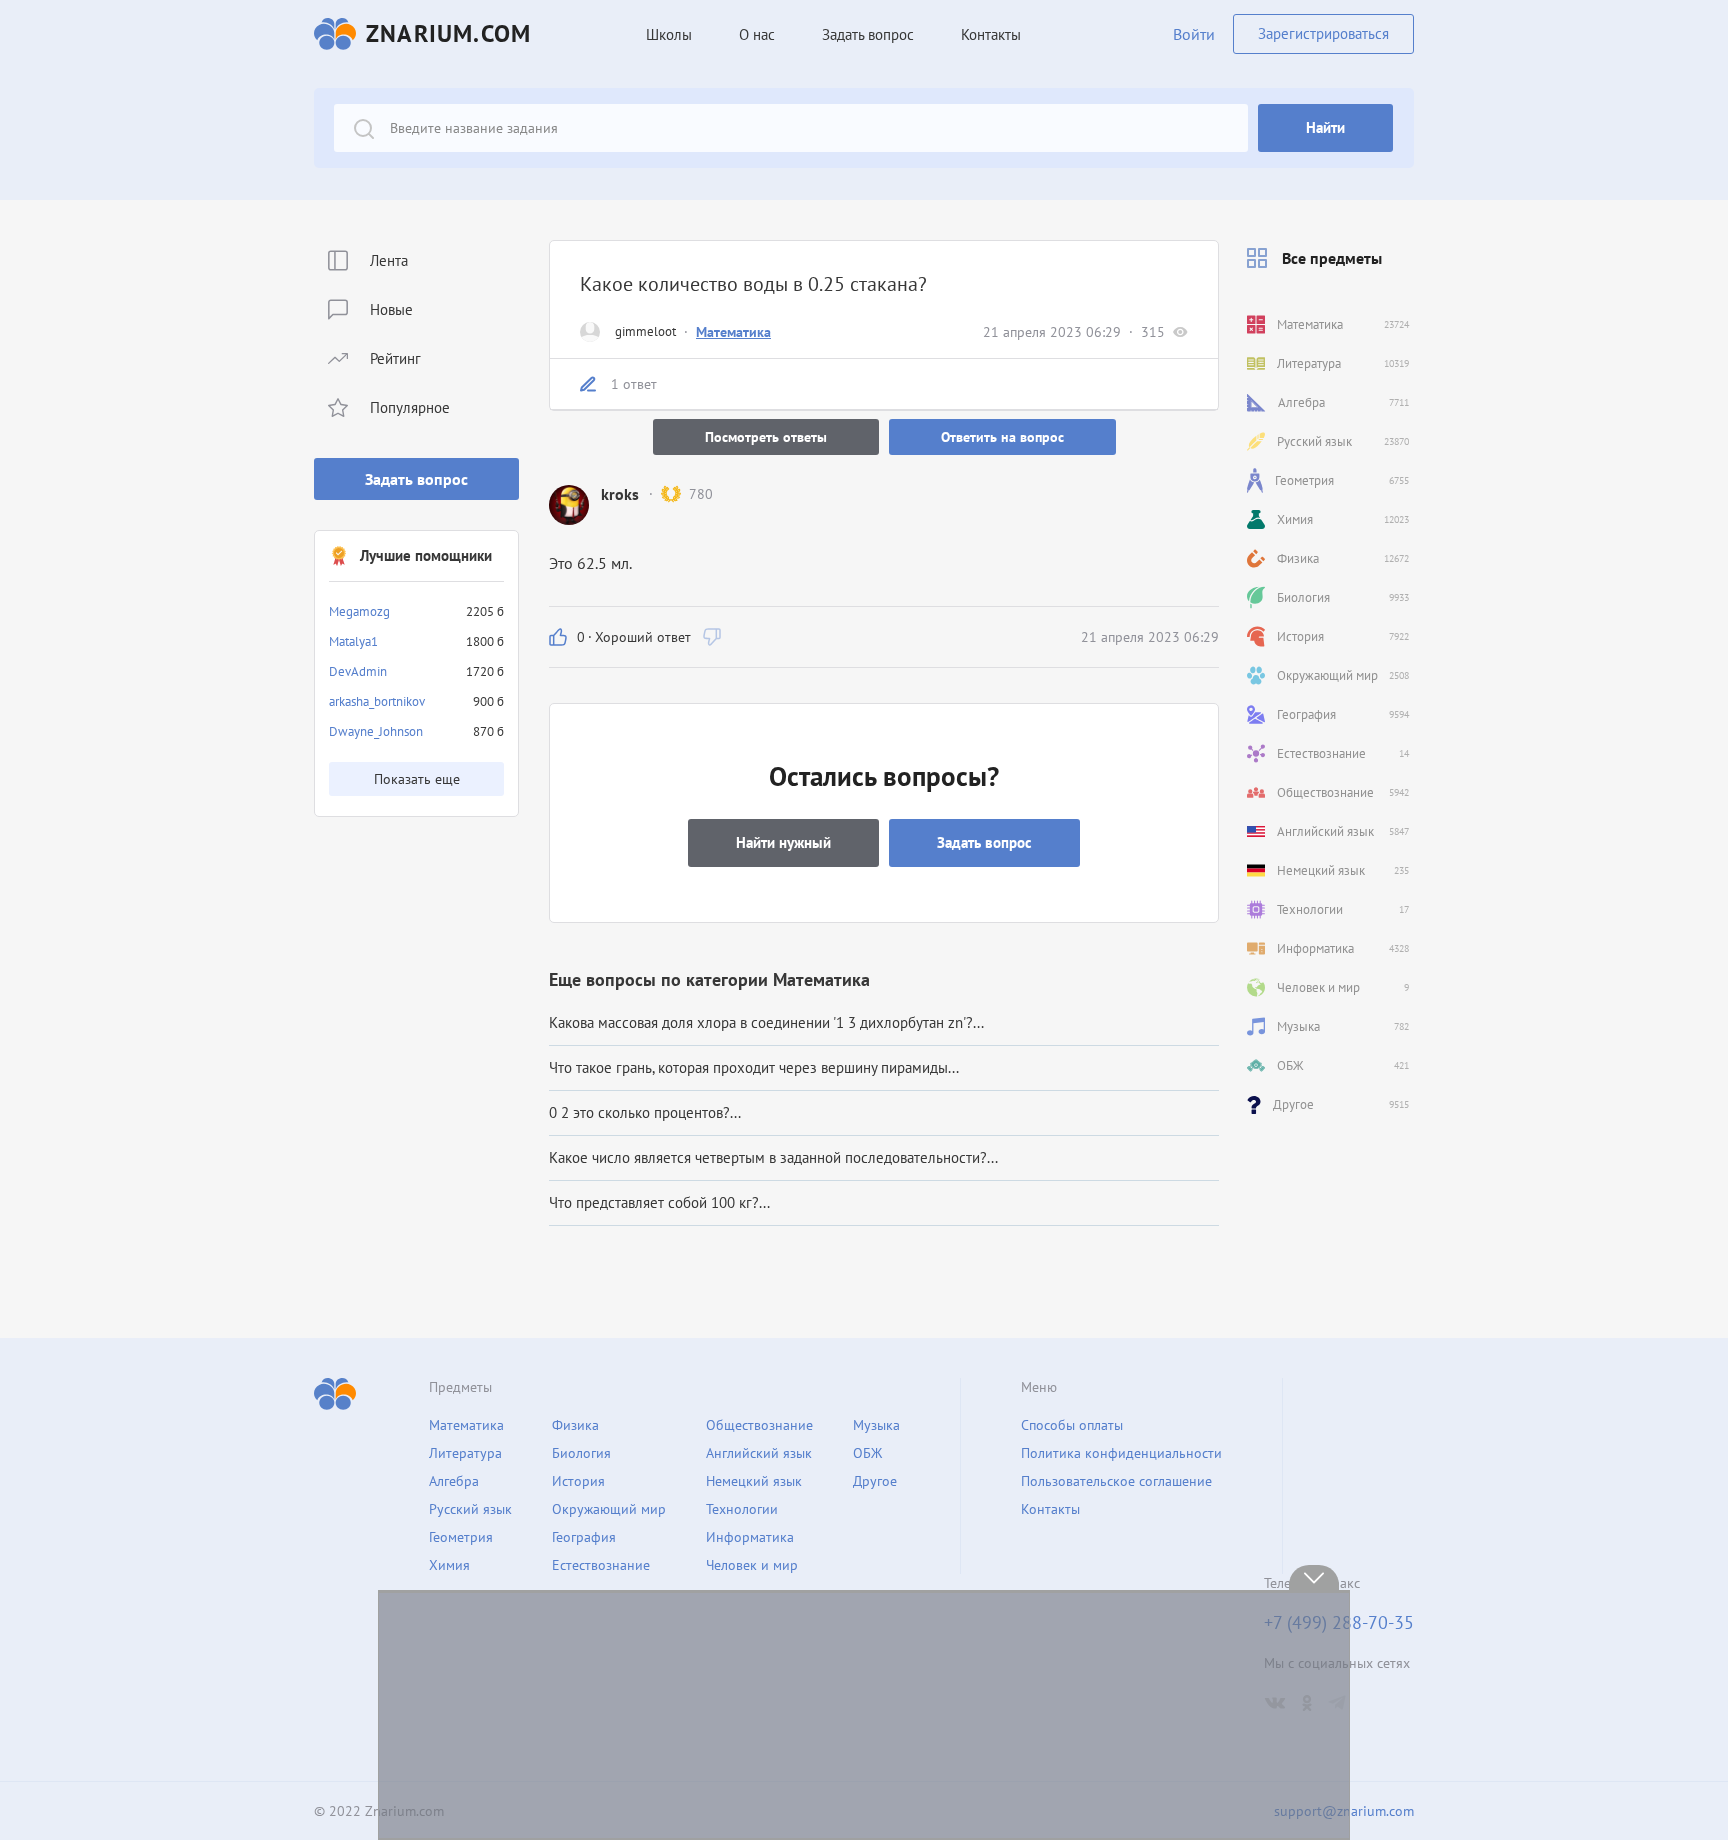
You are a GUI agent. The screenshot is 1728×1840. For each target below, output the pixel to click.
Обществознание (759, 1425)
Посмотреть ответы (766, 437)
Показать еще (417, 779)
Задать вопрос (416, 479)
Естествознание (601, 1565)
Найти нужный (783, 842)
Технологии (742, 1509)
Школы (669, 34)
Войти (1194, 34)
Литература (465, 1453)
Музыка (876, 1425)
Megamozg (359, 611)
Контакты (991, 34)
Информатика (750, 1537)
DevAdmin (358, 671)
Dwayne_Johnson (376, 731)
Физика (575, 1425)
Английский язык (759, 1453)
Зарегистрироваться (1323, 33)
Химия (449, 1565)
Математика (733, 332)
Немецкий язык (754, 1481)
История (578, 1481)
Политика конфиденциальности (1121, 1453)
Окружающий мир (609, 1509)
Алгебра (454, 1481)
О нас (757, 34)
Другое (875, 1481)
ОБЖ (867, 1453)
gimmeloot (645, 331)
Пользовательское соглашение (1116, 1481)
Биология (581, 1453)
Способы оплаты (1072, 1425)
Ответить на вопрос (1002, 437)
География (584, 1537)
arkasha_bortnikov (377, 701)
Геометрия (461, 1537)
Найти (1325, 127)
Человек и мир (752, 1565)
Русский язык (470, 1509)
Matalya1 (353, 641)
